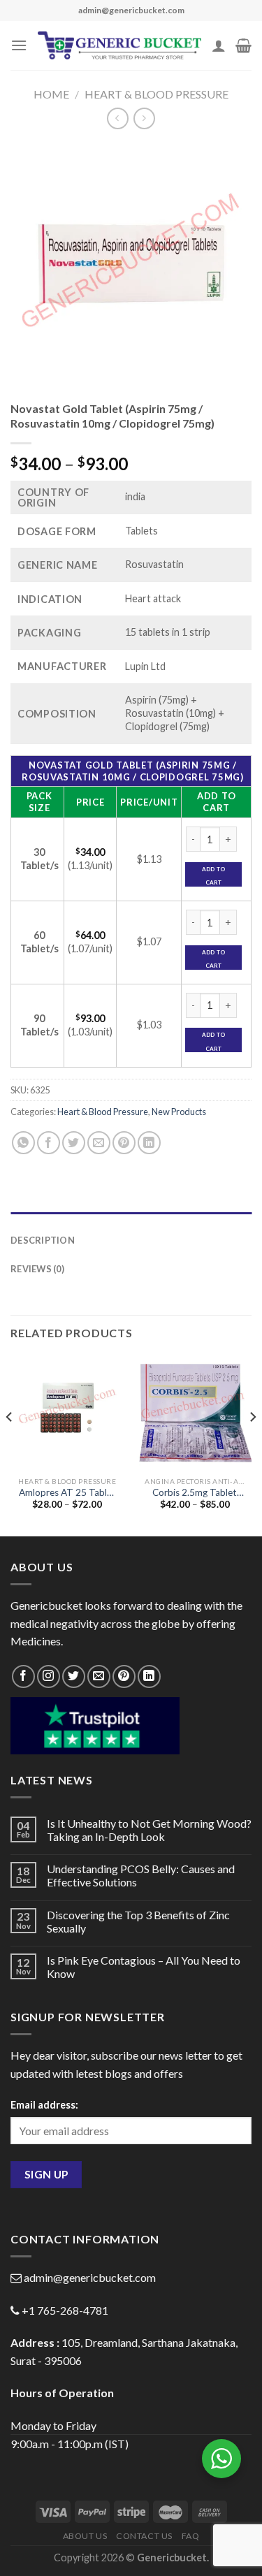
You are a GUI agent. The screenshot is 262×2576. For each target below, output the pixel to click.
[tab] (131, 1219)
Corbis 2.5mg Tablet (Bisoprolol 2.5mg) (195, 1493)
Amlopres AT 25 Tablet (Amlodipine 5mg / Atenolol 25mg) (67, 1493)
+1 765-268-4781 (65, 2310)
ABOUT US (85, 2536)
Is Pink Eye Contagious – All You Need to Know (144, 1967)
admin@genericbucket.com (90, 2277)
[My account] (219, 45)
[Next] (252, 1445)
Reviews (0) (37, 1269)
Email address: (44, 2105)
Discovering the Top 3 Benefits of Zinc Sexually (138, 1921)
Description (43, 1240)
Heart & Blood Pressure (157, 94)
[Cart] (243, 45)
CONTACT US (144, 2536)
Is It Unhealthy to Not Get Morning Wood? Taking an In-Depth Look (149, 1830)
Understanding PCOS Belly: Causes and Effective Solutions (141, 1875)
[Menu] (19, 45)
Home (51, 94)
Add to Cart (213, 876)
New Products (179, 1112)
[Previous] (10, 1445)
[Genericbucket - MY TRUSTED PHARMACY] (119, 45)
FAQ (191, 2536)
